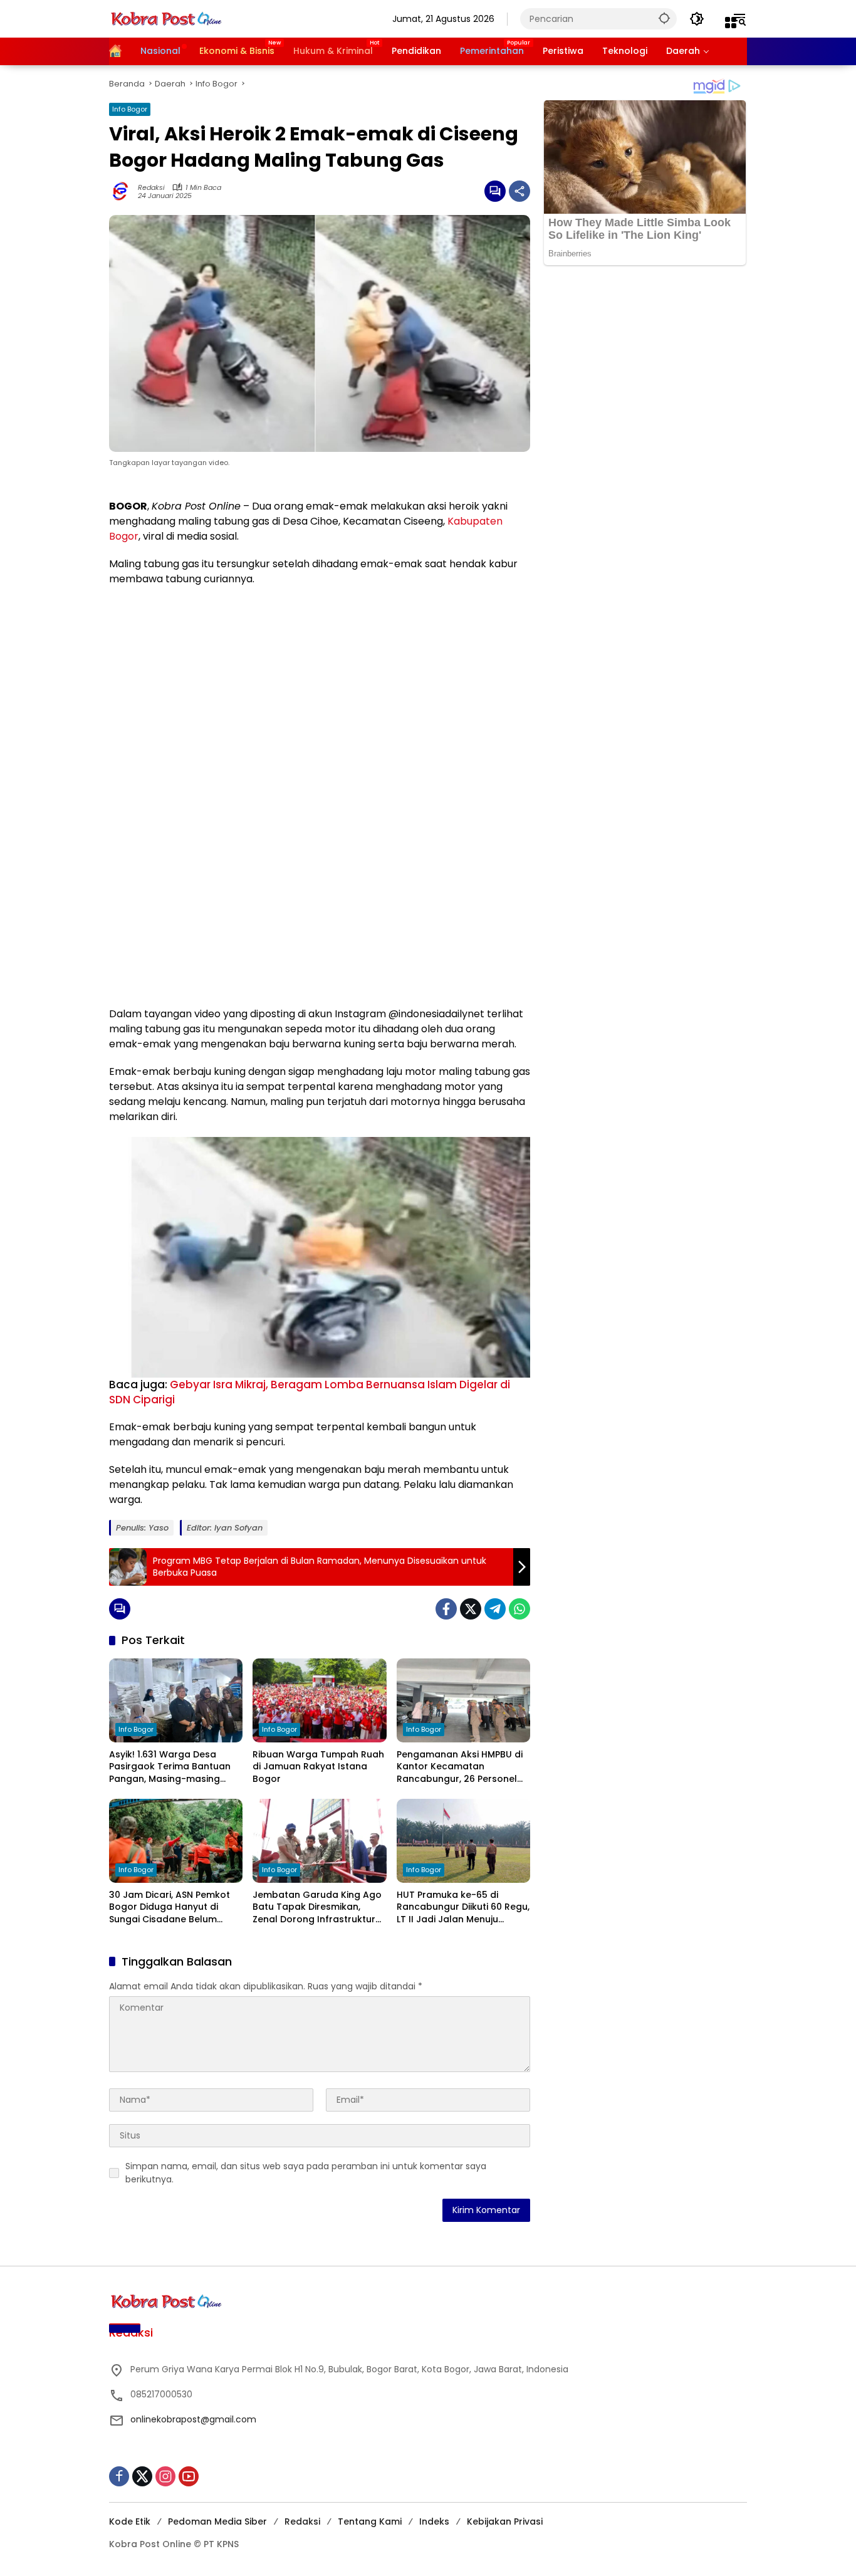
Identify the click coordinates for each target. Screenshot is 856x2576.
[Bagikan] (519, 191)
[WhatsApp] (519, 1609)
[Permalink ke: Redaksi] (123, 191)
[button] (664, 18)
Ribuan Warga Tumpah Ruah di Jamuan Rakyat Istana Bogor (318, 1767)
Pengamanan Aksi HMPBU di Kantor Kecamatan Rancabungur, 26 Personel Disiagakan (460, 1767)
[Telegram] (495, 1609)
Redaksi (151, 188)
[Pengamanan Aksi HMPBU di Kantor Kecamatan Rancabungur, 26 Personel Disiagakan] (463, 1700)
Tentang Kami (370, 2521)
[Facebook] (446, 1609)
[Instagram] (165, 2476)
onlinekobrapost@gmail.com (193, 2419)
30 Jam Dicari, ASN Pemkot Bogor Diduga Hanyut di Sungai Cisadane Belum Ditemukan (170, 1908)
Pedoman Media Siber (217, 2521)
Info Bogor (130, 109)
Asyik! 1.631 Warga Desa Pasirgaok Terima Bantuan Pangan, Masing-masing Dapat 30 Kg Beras (170, 1767)
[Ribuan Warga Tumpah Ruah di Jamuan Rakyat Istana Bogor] (319, 1700)
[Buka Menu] (731, 23)
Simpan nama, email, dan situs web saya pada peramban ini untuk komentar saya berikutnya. (306, 2173)
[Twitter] (471, 1609)
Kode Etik (130, 2521)
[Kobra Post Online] (166, 18)
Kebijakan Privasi (505, 2521)
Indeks (434, 2521)
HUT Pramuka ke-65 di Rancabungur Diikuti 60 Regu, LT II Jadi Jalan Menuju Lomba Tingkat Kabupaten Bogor (463, 1908)
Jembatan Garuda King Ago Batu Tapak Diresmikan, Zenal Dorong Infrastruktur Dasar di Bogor (317, 1908)
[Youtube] (189, 2476)
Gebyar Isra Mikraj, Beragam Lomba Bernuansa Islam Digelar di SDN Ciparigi (310, 1392)
